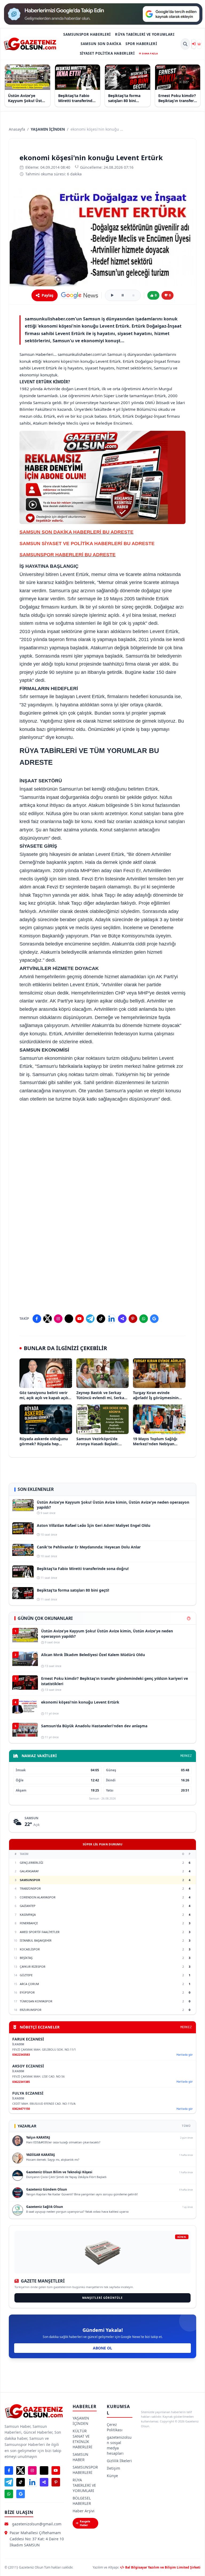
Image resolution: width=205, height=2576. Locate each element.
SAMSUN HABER (80, 2457)
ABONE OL (102, 2348)
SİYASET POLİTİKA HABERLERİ (107, 53)
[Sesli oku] (112, 295)
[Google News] (80, 295)
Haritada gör (185, 2055)
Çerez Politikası (115, 2427)
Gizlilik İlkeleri (119, 2461)
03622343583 (21, 2054)
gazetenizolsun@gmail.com (37, 2524)
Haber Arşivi (84, 2511)
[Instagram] (58, 1319)
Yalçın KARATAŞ (38, 2137)
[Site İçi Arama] (185, 44)
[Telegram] (90, 1319)
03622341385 (21, 2082)
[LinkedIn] (112, 1319)
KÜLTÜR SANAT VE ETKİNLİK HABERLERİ (82, 2439)
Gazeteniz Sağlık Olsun (45, 2207)
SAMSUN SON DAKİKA (101, 44)
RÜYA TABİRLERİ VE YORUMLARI (145, 34)
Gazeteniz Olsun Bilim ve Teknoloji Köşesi (59, 2172)
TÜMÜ (186, 2126)
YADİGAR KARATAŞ (41, 2155)
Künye (112, 2476)
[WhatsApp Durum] (144, 1319)
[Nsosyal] (122, 1319)
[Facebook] (37, 1319)
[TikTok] (101, 1319)
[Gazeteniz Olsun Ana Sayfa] (30, 44)
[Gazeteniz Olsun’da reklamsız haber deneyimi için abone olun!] (102, 477)
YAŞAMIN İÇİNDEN (48, 129)
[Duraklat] (123, 295)
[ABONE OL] (199, 44)
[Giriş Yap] (194, 44)
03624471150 (21, 2109)
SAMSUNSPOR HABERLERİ (87, 34)
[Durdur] (133, 295)
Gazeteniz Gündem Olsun (47, 2189)
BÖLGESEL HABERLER (82, 2501)
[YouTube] (80, 1319)
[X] (48, 1319)
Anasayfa (17, 129)
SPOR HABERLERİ (141, 44)
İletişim (113, 2468)
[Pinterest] (133, 1319)
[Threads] (69, 1319)
